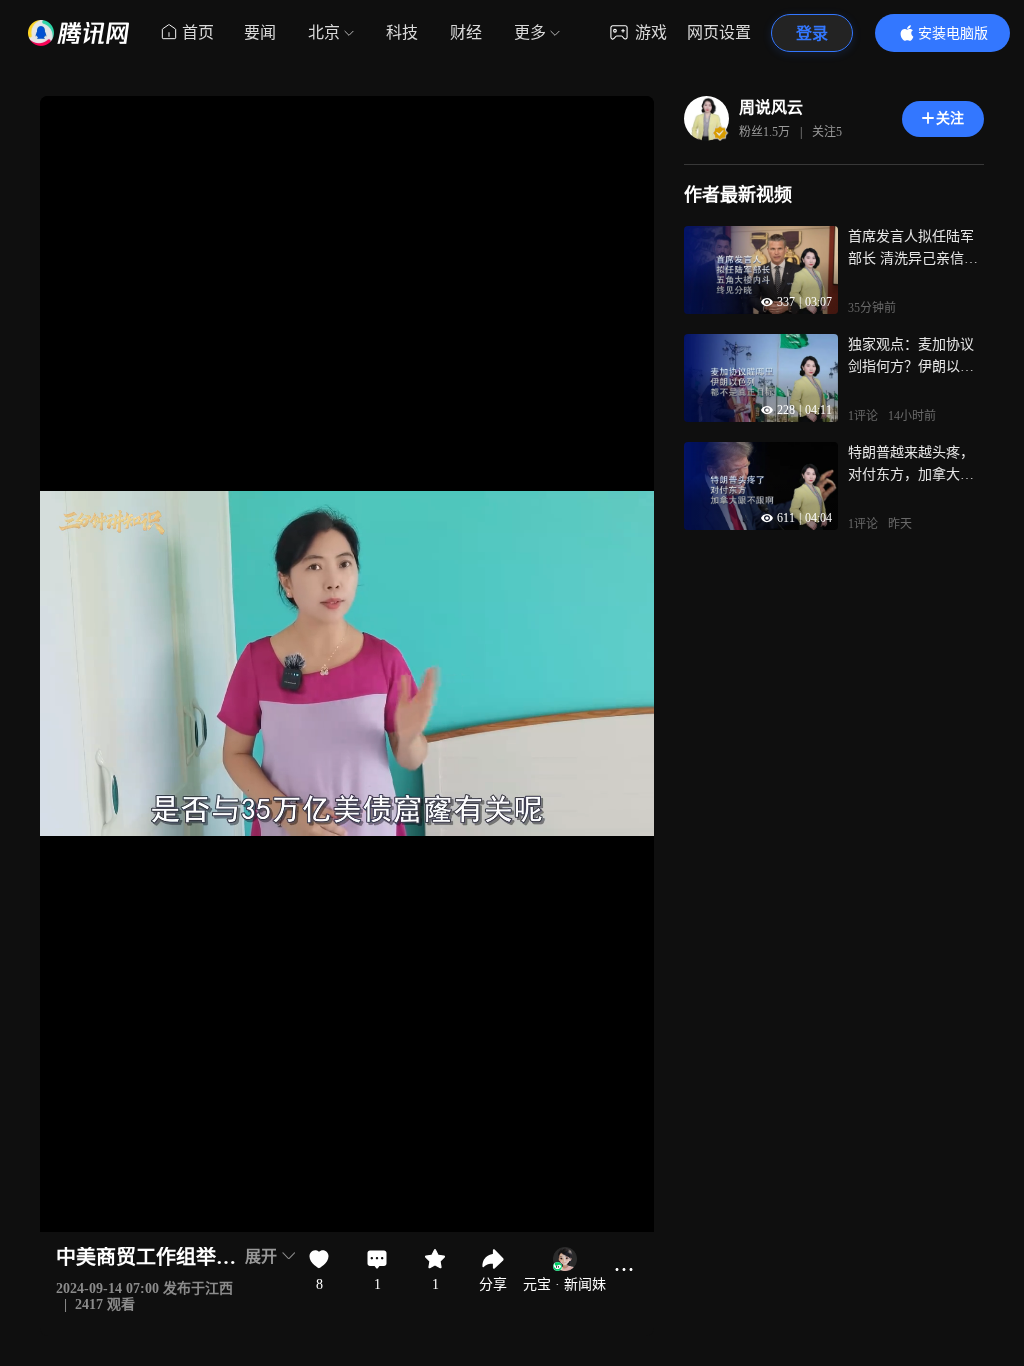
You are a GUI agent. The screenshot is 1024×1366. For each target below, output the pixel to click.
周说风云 (771, 107)
